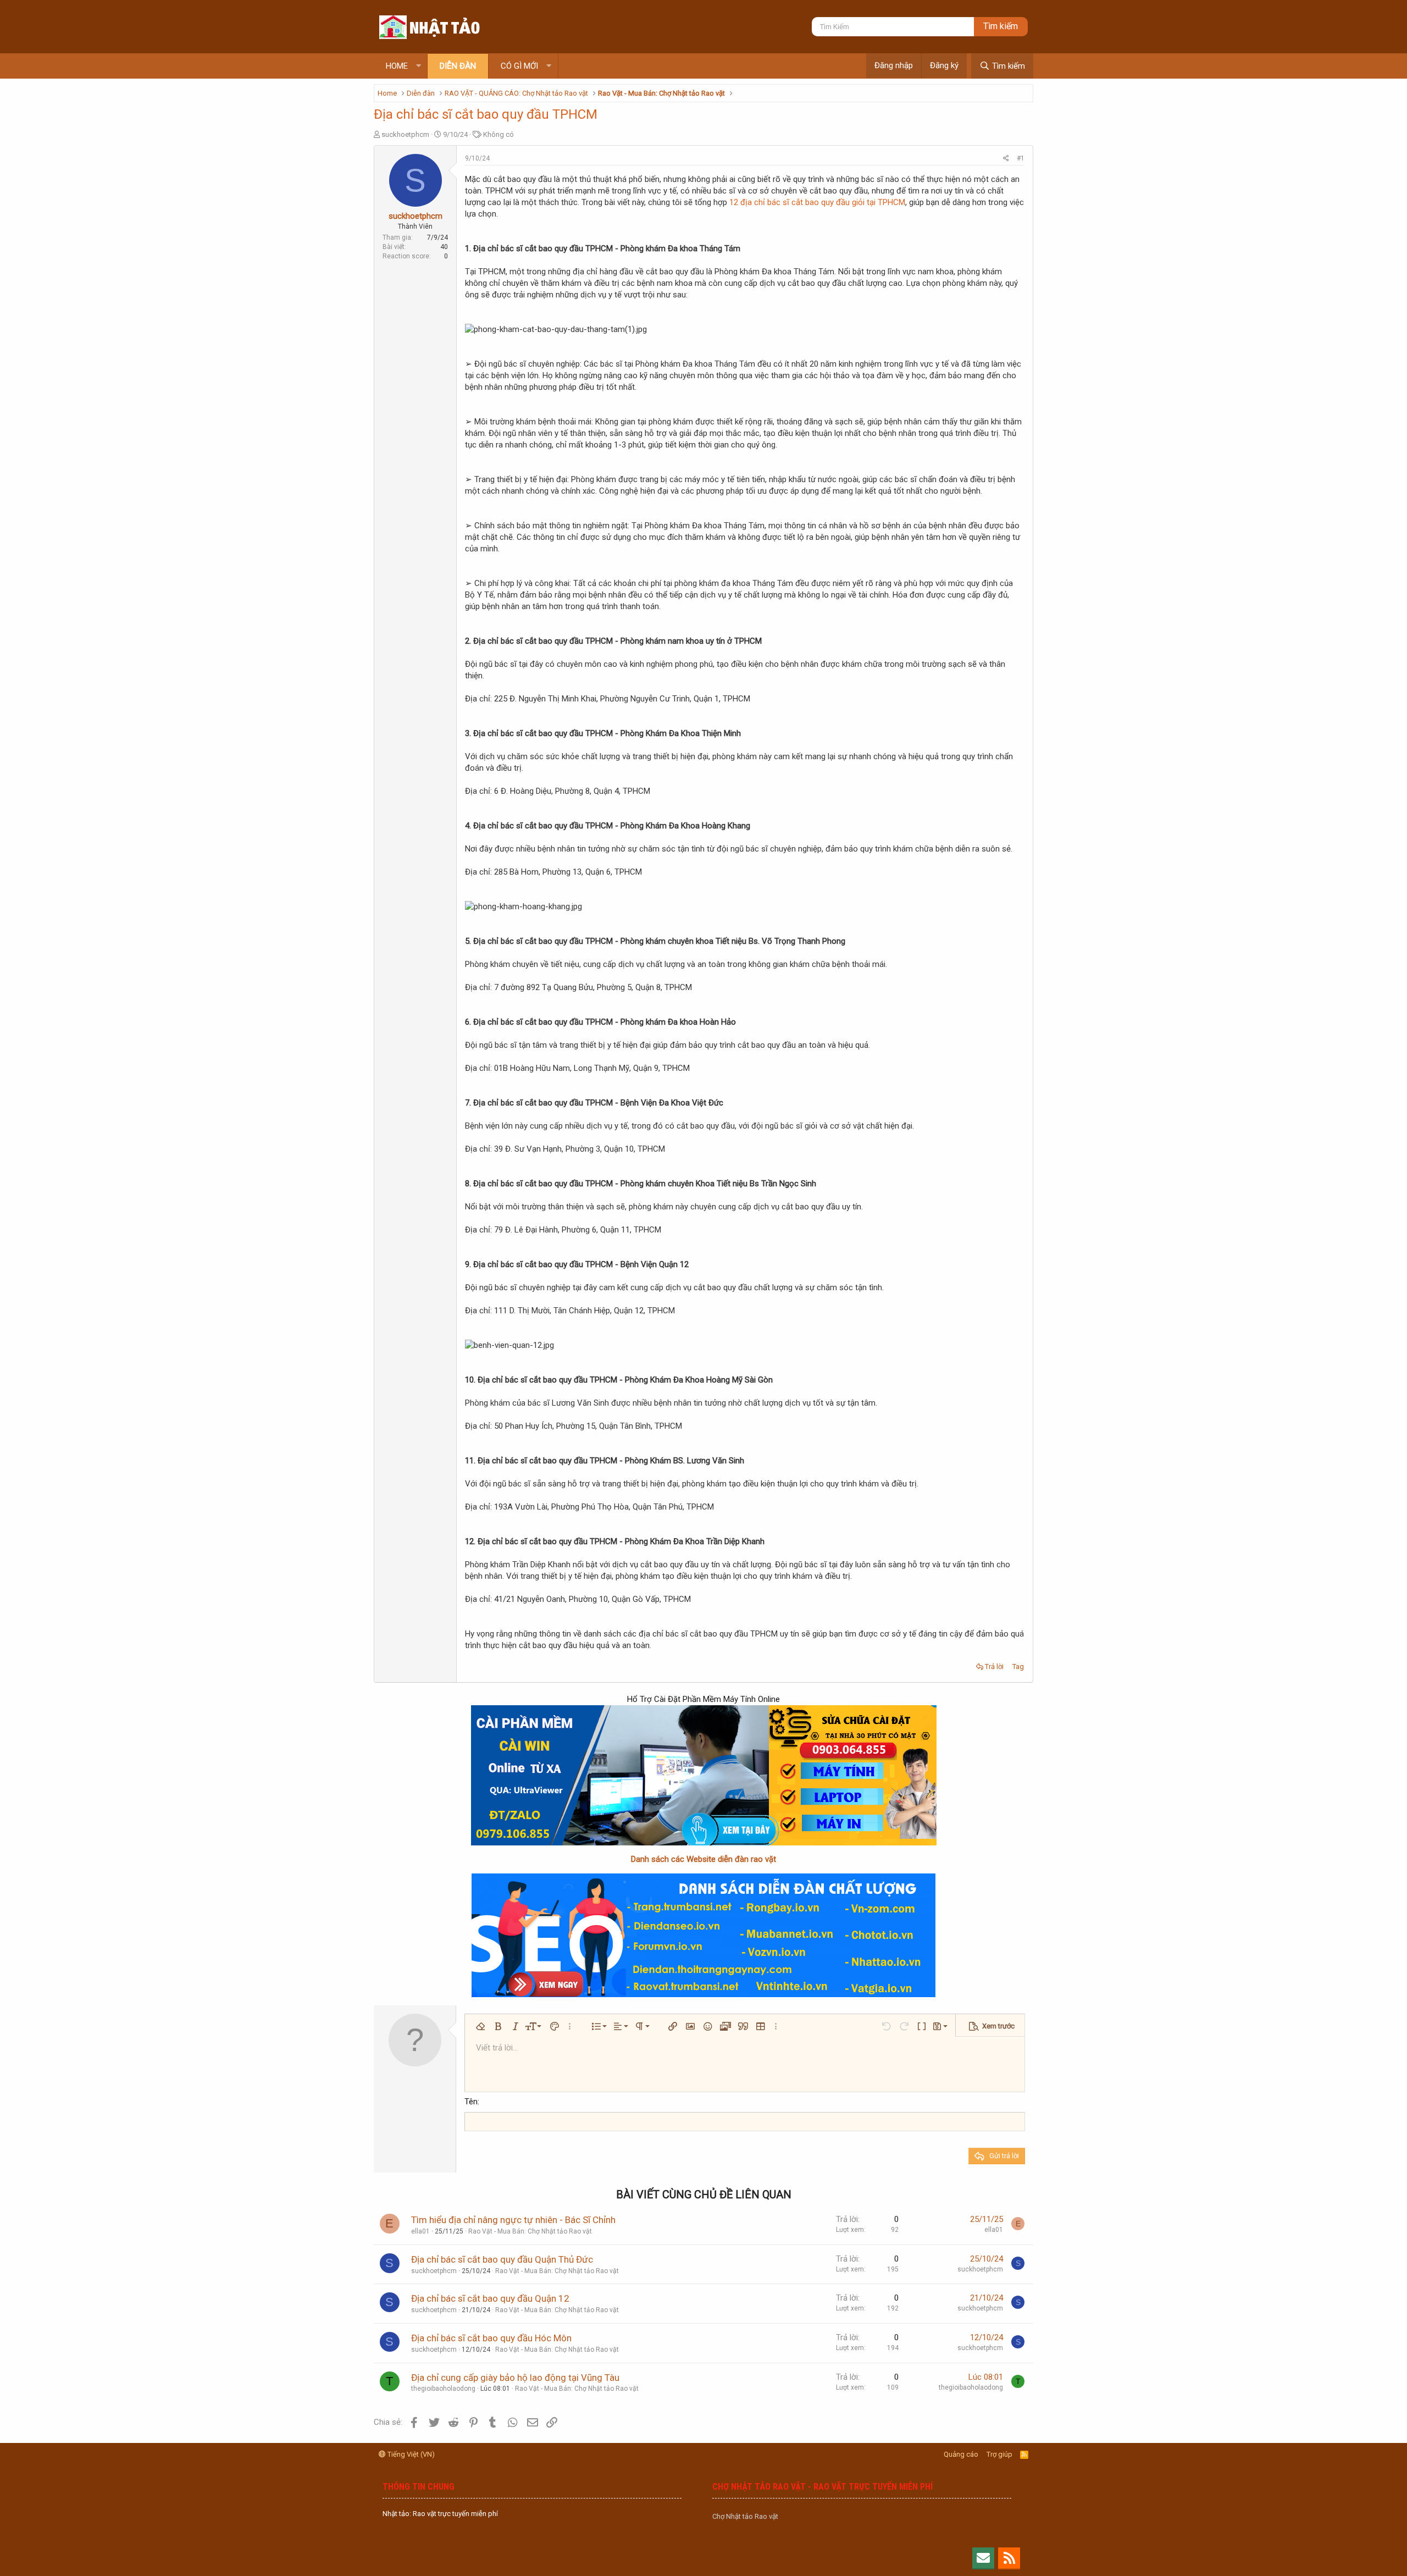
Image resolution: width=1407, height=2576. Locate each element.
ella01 (420, 2231)
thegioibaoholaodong (443, 2389)
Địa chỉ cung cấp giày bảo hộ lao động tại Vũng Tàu (515, 2378)
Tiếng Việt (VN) (410, 2454)
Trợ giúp (999, 2454)
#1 (1021, 158)
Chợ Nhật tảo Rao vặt (745, 2516)
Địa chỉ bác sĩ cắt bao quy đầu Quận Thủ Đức (502, 2259)
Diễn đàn (458, 66)
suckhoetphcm (405, 134)
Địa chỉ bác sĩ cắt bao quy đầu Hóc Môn (491, 2338)
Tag (1018, 1666)
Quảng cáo (961, 2454)
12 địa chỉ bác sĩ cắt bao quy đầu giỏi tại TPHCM (817, 202)
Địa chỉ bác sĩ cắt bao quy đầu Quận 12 (490, 2298)
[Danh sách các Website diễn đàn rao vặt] (703, 1935)
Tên (471, 2102)
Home (397, 66)
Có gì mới (519, 66)
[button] (419, 66)
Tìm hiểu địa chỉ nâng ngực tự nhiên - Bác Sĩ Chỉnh (513, 2220)
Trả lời (994, 1666)
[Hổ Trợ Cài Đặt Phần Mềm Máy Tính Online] (703, 1775)
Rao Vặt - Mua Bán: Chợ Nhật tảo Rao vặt (530, 2231)
